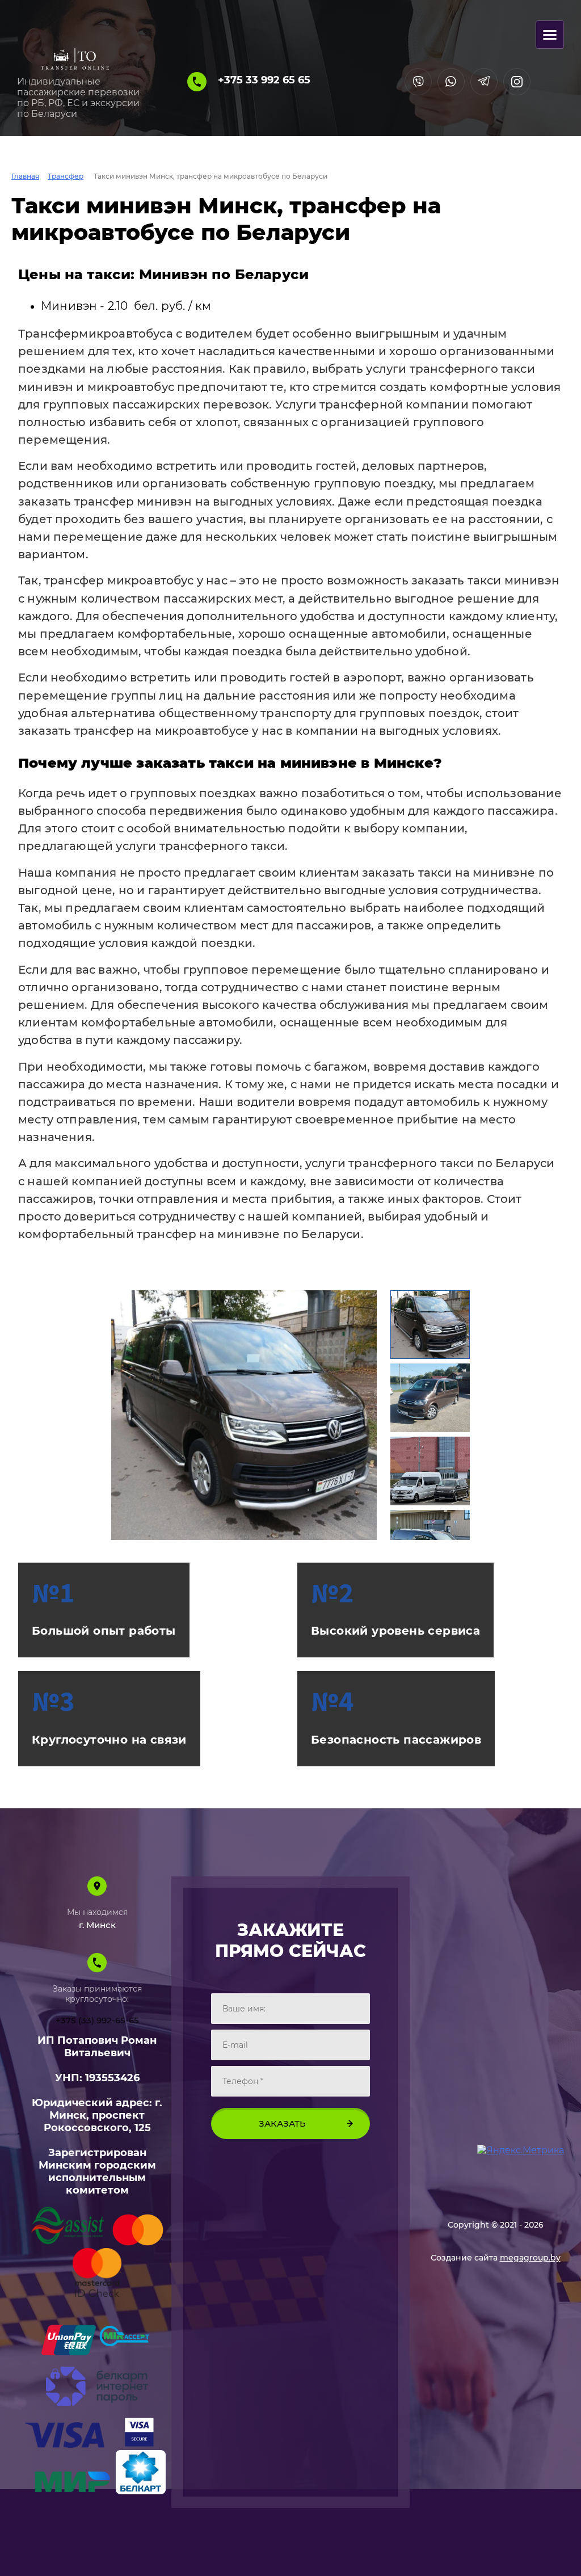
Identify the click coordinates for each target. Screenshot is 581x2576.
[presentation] (124, 1415)
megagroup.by (530, 2258)
